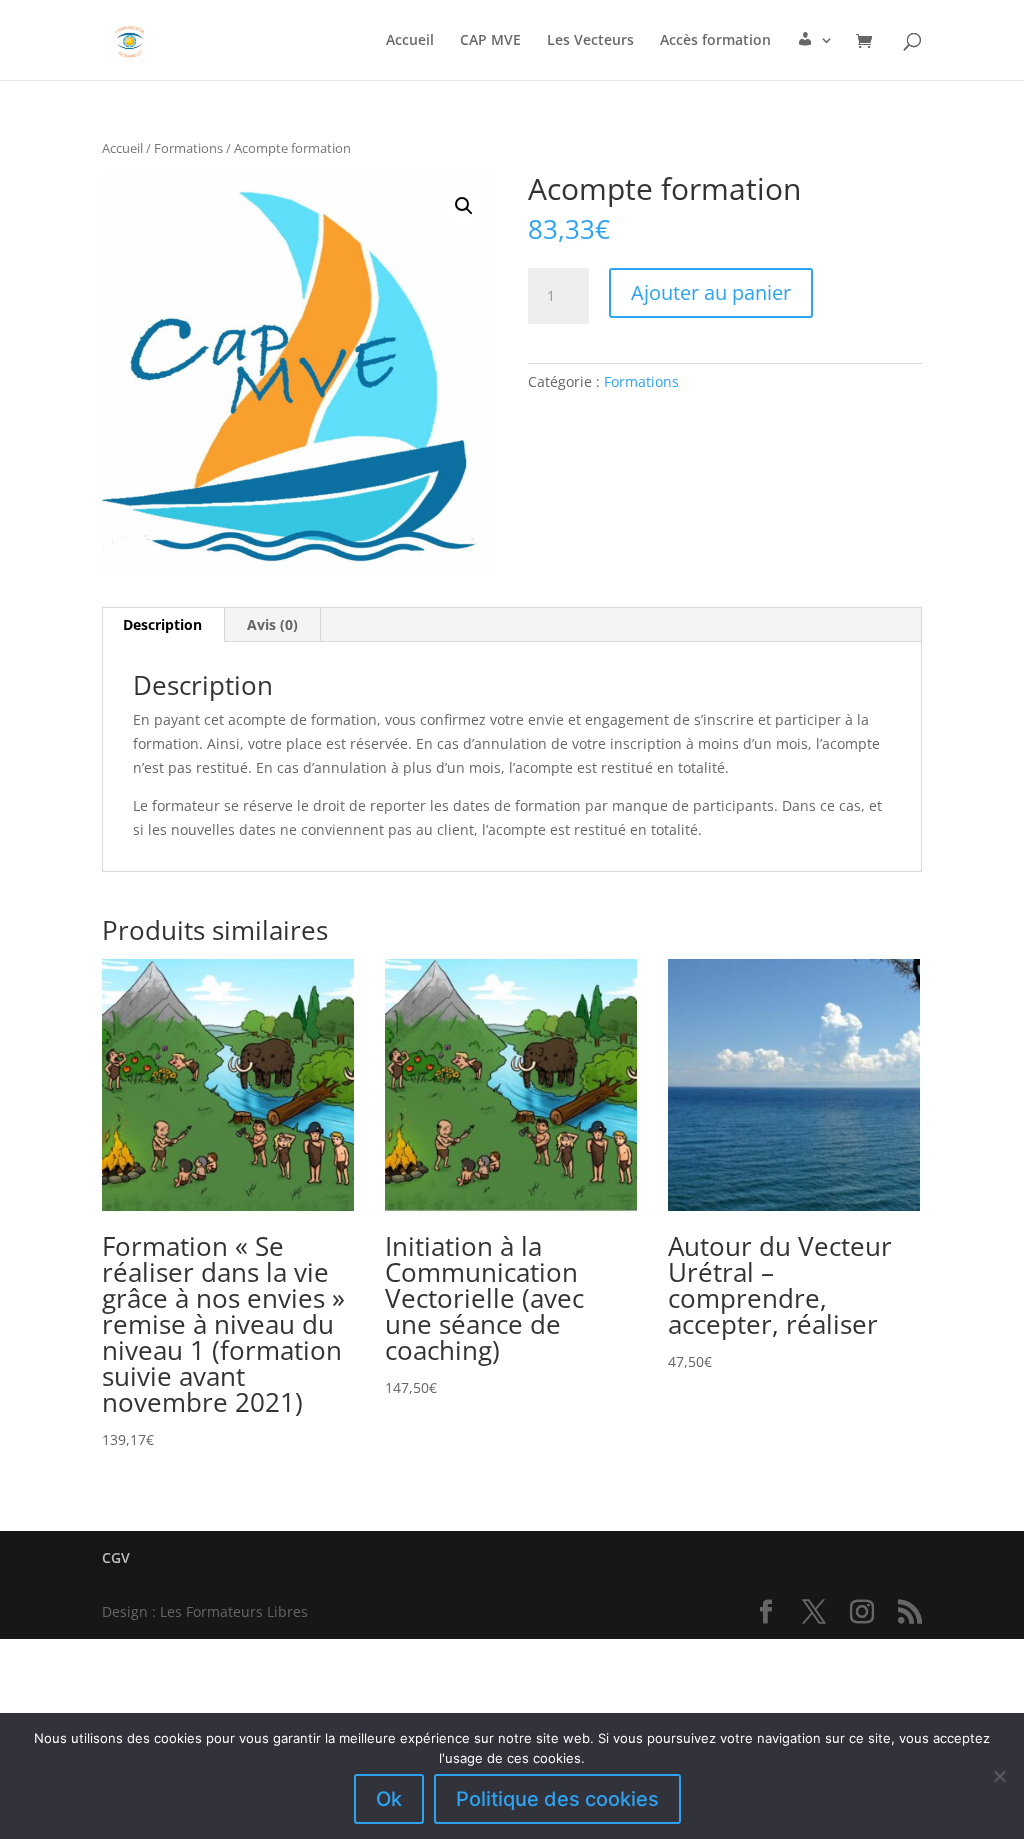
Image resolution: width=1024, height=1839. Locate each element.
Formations (188, 148)
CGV (116, 1557)
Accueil (410, 41)
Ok (389, 1799)
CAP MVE (490, 41)
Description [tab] (162, 624)
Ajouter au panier (711, 292)
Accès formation (715, 41)
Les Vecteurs (590, 41)
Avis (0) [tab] (272, 624)
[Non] (999, 1776)
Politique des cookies (557, 1799)
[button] (464, 206)
